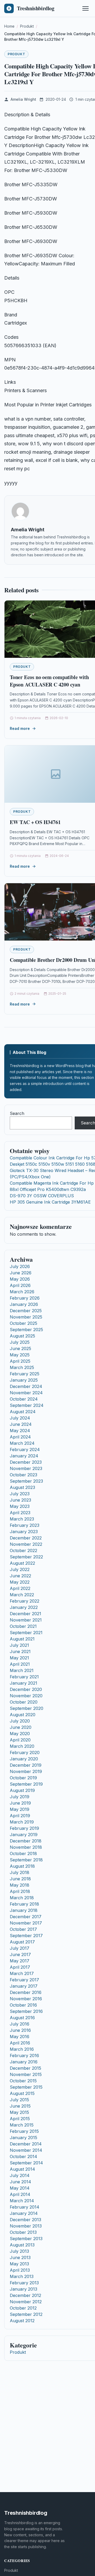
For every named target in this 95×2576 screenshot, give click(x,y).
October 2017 (23, 1929)
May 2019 (20, 1809)
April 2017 (20, 1967)
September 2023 (26, 1481)
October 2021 (23, 1626)
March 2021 (22, 1670)
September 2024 (27, 1405)
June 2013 (20, 2257)
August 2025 (22, 1336)
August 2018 (22, 1866)
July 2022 (20, 1569)
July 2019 (20, 1797)
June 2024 (21, 1424)
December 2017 (26, 1917)
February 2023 (25, 1525)
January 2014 (24, 2213)
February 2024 (25, 1449)
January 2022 (24, 1607)
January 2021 (23, 1683)
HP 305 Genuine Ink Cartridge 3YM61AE (50, 1202)
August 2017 (22, 1942)
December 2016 (26, 1992)
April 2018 (20, 1891)
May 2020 (20, 1734)
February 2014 (25, 2207)
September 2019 (26, 1784)
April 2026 (20, 1285)
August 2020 (23, 1715)
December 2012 (25, 2295)
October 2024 (24, 1399)
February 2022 (25, 1601)
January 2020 (24, 1759)
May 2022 (20, 1582)
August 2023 (22, 1487)
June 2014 (20, 2182)
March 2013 (22, 2276)
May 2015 (19, 2112)
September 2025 (26, 1330)
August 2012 (22, 2321)
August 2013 (22, 2245)
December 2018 (26, 1841)
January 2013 (23, 2289)
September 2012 (26, 2314)
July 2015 (19, 2100)
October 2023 (23, 1475)
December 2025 (26, 1311)
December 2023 (26, 1462)
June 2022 (20, 1576)
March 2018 (22, 1898)
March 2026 (22, 1292)
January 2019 (24, 1835)
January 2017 (24, 1986)
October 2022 (23, 1550)
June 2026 (21, 1273)
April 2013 (20, 2270)
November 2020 (26, 1696)
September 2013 (26, 2239)
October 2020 (24, 1702)
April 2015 (20, 2119)
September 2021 (26, 1633)
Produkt (16, 54)
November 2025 (26, 1317)
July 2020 (20, 1721)
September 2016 (26, 2011)
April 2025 (20, 1361)
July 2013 (19, 2251)
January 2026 (24, 1304)
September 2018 (26, 1860)
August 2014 (22, 2169)
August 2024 (23, 1412)
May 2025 (20, 1355)
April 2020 (20, 1740)
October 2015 (23, 2081)
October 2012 (23, 2308)
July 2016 (20, 2024)
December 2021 (25, 1614)
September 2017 (26, 1936)
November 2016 (26, 1999)
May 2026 (20, 1279)
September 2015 (26, 2087)
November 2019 (26, 1771)
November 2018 (26, 1847)
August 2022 (22, 1563)
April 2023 (20, 1513)
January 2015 (23, 2138)
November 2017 (26, 1923)
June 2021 (20, 1651)
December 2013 (25, 2220)
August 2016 (22, 2018)
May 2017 (20, 1961)
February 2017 (24, 1980)
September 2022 (26, 1557)
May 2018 (20, 1885)
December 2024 (26, 1386)
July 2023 (20, 1494)
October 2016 (23, 2005)
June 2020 (21, 1727)
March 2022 (22, 1595)
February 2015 (24, 2131)
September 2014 (26, 2163)
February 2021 (24, 1677)
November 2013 (26, 2226)
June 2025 (20, 1348)
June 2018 (20, 1879)
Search (17, 1113)
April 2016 (20, 2043)
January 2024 (24, 1456)
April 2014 (20, 2194)
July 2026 (20, 1266)
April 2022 (20, 1588)
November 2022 (26, 1544)
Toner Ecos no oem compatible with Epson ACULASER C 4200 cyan (49, 681)
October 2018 (23, 1853)
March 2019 (22, 1822)
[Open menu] (85, 8)
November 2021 (26, 1620)
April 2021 (20, 1664)
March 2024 (22, 1443)
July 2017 (20, 1948)
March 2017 (22, 1973)
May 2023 (20, 1506)
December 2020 (26, 1689)
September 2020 (27, 1708)
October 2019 (23, 1778)
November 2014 (26, 2150)
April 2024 (20, 1437)
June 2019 (20, 1803)
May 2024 (20, 1431)
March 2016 (22, 2049)
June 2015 (20, 2106)
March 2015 (22, 2125)
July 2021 (19, 1645)
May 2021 (19, 1658)
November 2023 (26, 1468)
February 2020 (25, 1752)
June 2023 (20, 1500)
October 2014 (23, 2156)
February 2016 (24, 2055)
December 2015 (25, 2068)
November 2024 (26, 1393)
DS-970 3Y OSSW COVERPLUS (42, 1196)
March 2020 (22, 1746)
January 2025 (24, 1380)
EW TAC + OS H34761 (35, 822)
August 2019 (22, 1790)
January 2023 (24, 1532)
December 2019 (26, 1765)
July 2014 (20, 2175)
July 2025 (20, 1342)
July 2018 (20, 1872)
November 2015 (26, 2074)
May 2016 (20, 2037)
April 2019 (20, 1816)
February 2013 (24, 2283)
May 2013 (19, 2264)
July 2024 (20, 1418)
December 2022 (26, 1538)
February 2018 (24, 1904)
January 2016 (24, 2062)
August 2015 (22, 2093)
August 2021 (22, 1639)
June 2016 (20, 2030)
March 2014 (22, 2201)
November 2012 (26, 2302)
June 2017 (20, 1954)
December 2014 (26, 2144)
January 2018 (24, 1910)
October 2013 (23, 2232)
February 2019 (24, 1828)
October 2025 (23, 1323)
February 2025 (25, 1374)
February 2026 (25, 1298)
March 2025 (22, 1367)
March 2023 (22, 1519)
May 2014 (20, 2188)
